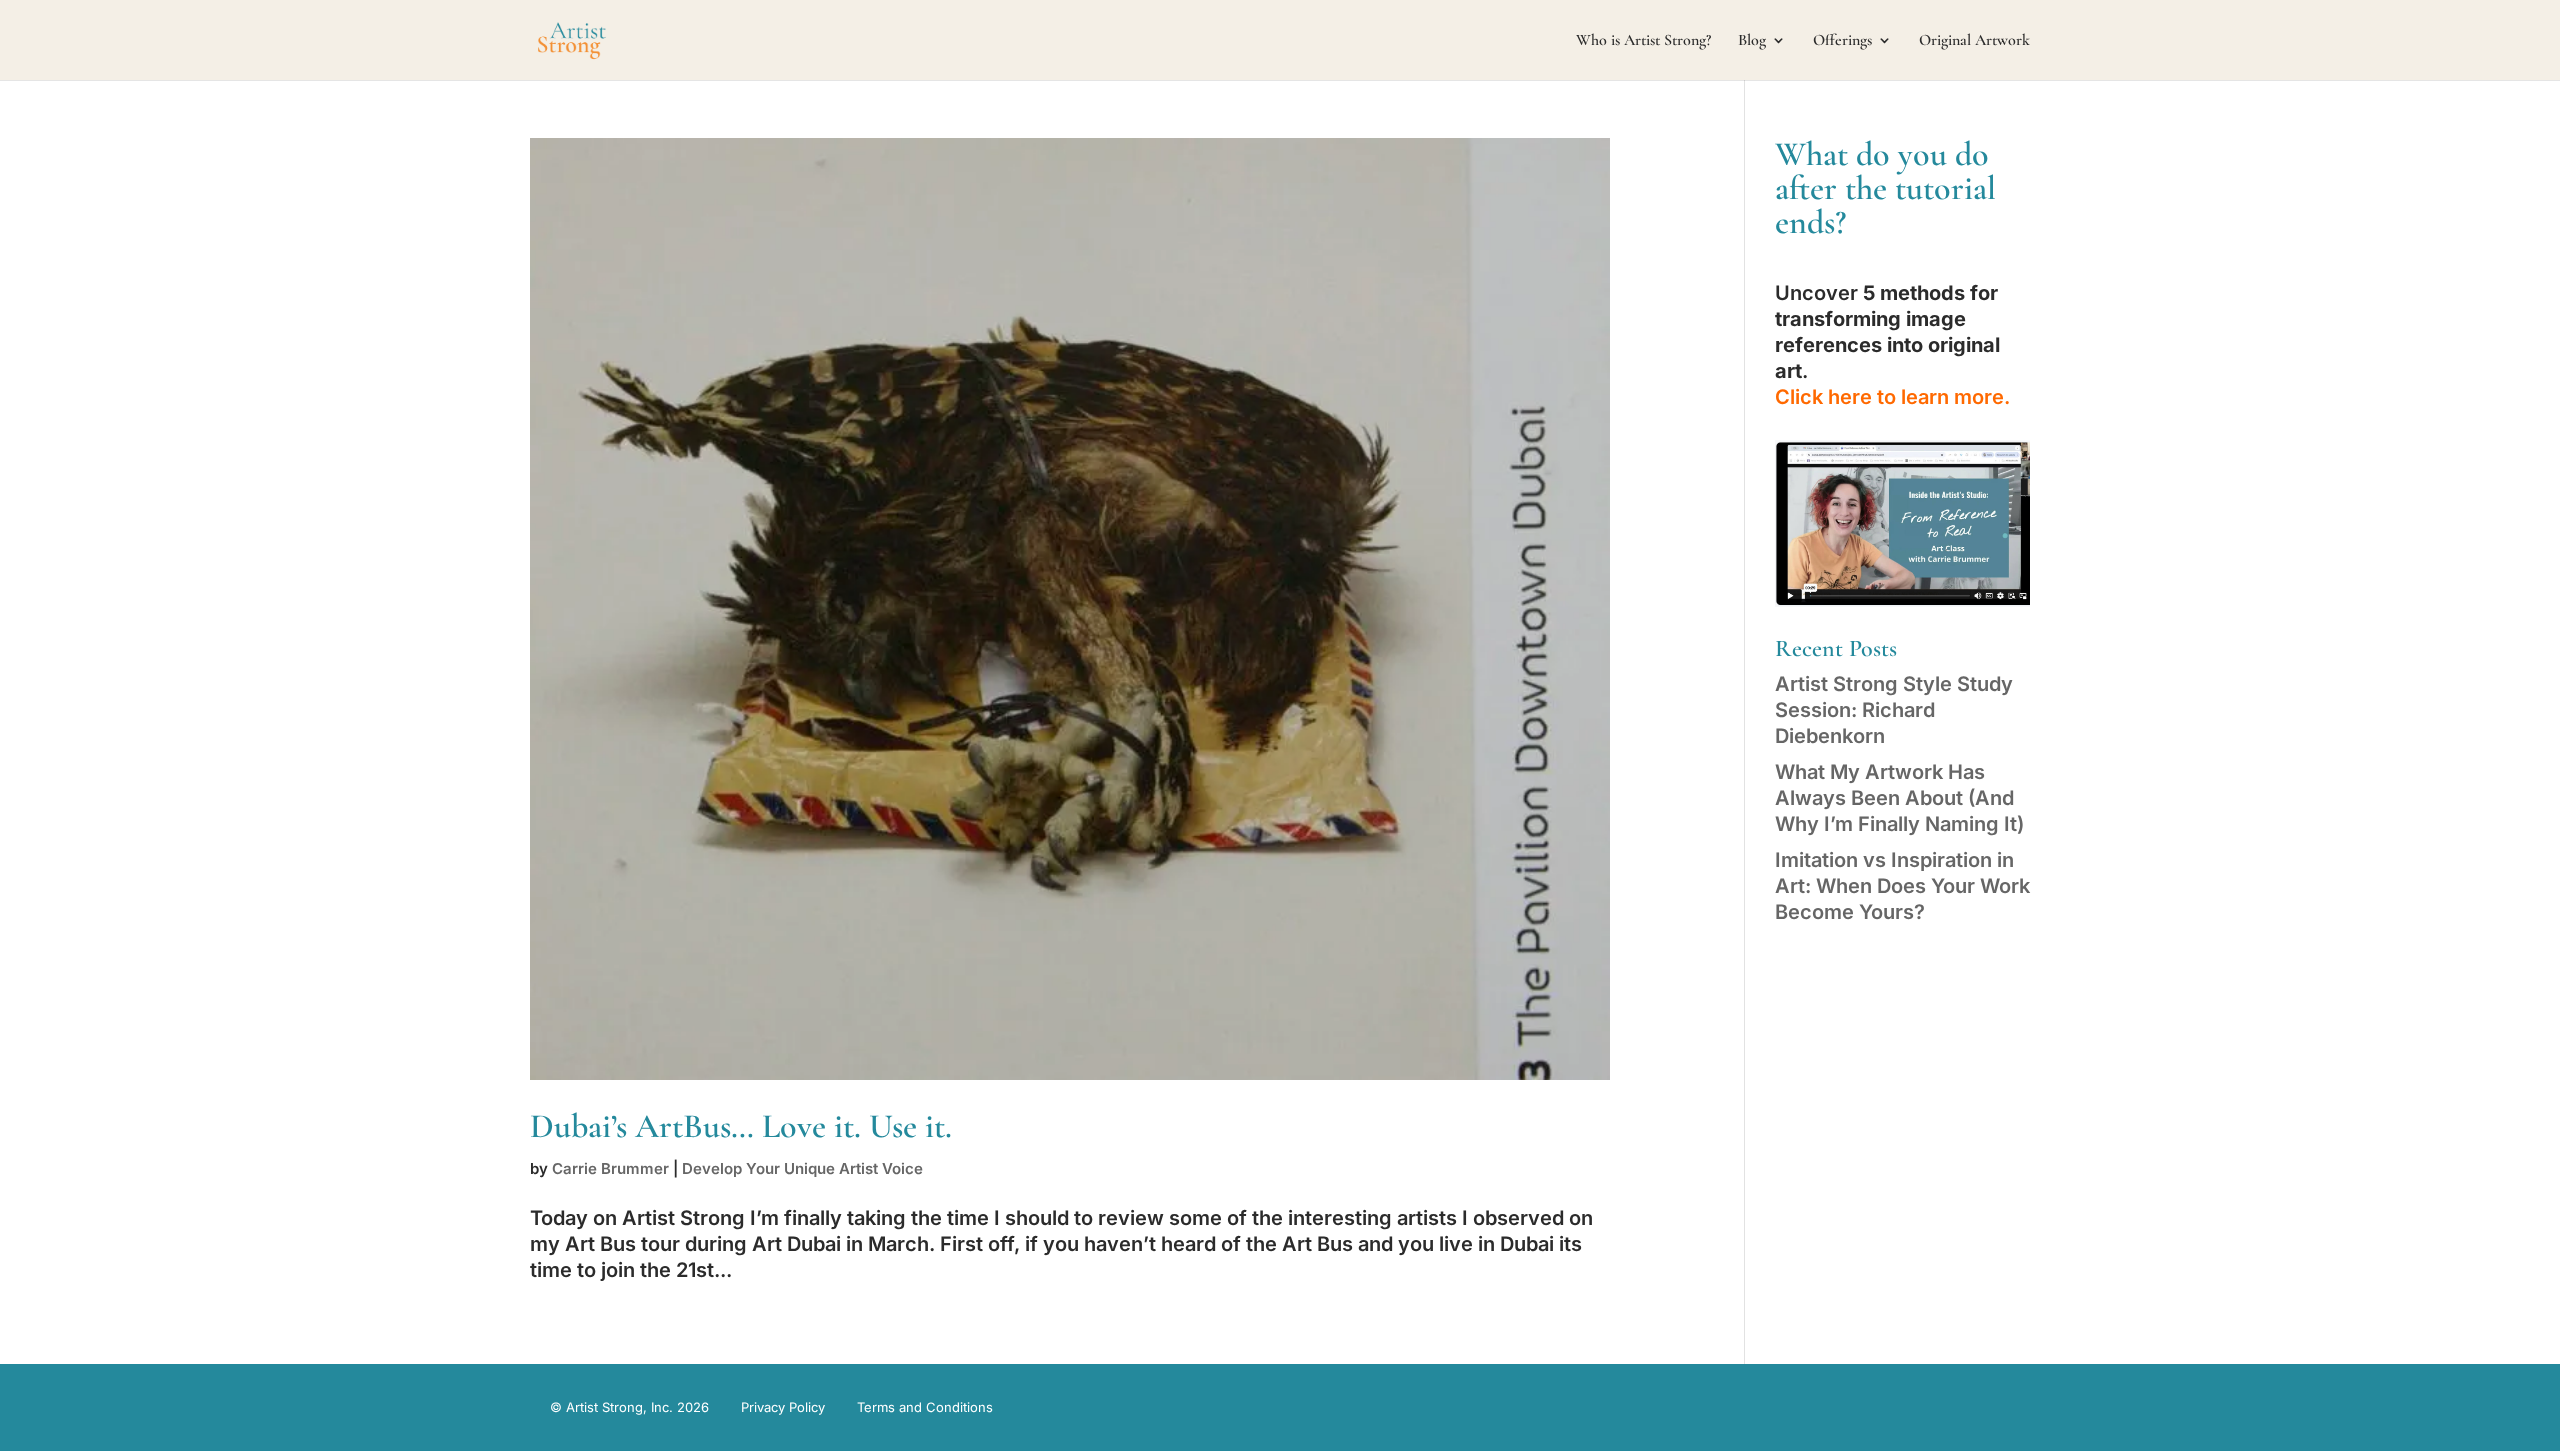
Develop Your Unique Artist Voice (802, 1168)
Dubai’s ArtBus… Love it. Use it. (741, 1126)
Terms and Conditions (925, 1407)
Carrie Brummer (610, 1168)
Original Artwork (1974, 41)
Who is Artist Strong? (1643, 41)
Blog (1752, 41)
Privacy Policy (783, 1407)
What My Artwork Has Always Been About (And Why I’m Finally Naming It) (1899, 798)
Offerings (1842, 41)
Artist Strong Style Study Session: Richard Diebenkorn (1894, 710)
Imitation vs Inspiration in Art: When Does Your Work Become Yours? (1902, 886)
